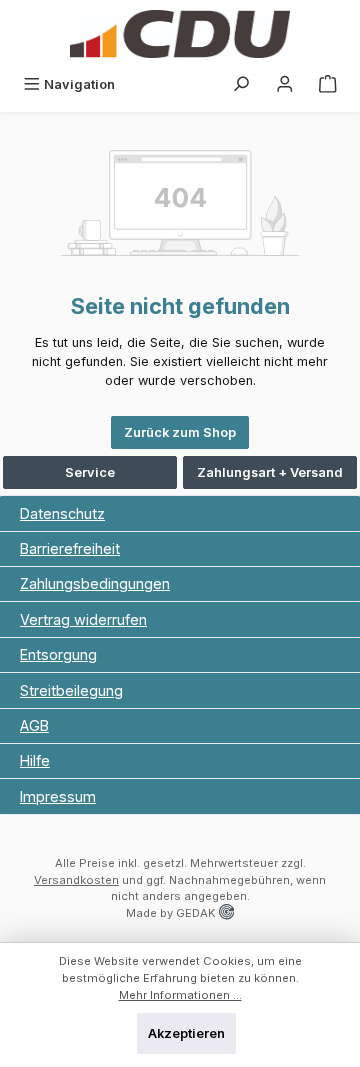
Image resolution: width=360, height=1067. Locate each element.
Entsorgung (58, 654)
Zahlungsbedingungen (95, 583)
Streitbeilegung (71, 690)
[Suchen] (241, 84)
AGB (34, 725)
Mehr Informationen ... (180, 995)
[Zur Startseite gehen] (180, 34)
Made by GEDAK (172, 913)
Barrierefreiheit (70, 548)
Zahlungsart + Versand (270, 472)
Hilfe (35, 760)
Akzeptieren (186, 1033)
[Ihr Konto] (285, 84)
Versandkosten (76, 880)
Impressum (58, 796)
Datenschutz (62, 513)
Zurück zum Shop (180, 432)
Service (90, 472)
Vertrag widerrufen (83, 619)
